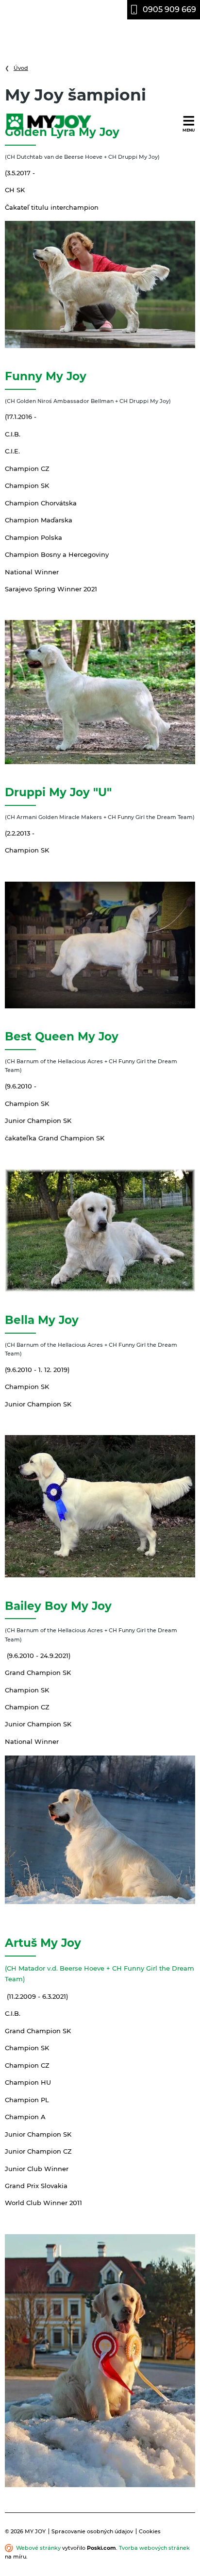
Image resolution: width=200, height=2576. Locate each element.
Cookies (150, 2531)
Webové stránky (38, 2548)
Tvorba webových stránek (154, 2548)
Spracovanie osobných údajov (92, 2531)
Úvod (21, 68)
